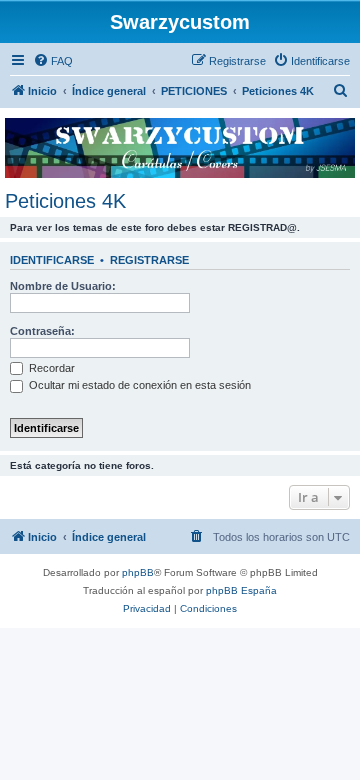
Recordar (50, 368)
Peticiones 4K (65, 201)
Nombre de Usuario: (63, 286)
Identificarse (52, 260)
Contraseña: (42, 331)
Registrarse (149, 260)
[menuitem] (53, 61)
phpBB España (241, 590)
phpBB (138, 572)
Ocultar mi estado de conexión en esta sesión (138, 385)
